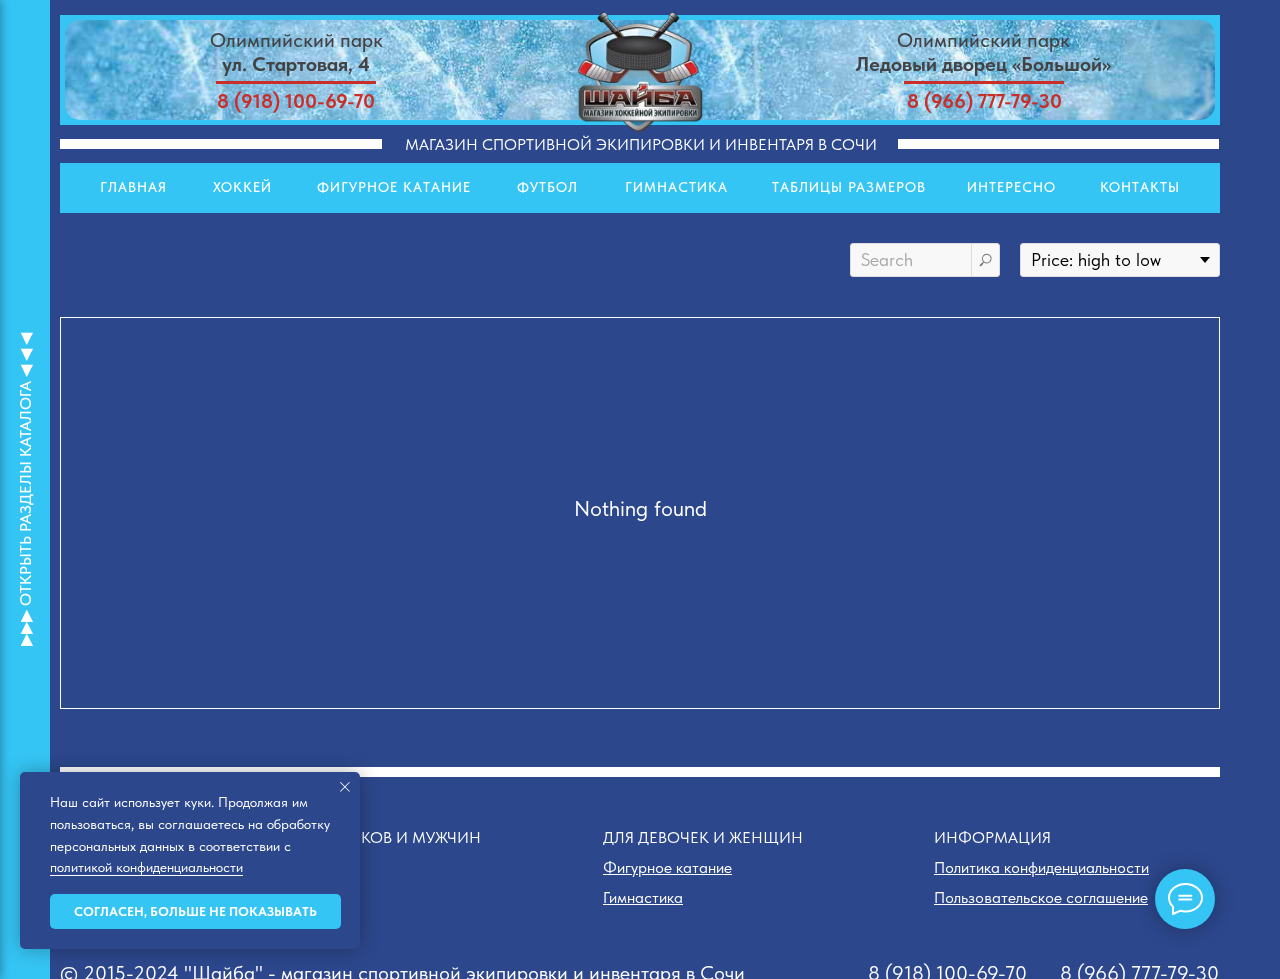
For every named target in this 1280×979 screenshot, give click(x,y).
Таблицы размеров (849, 187)
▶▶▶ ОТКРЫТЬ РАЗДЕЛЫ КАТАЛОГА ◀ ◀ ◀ (25, 489)
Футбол (547, 187)
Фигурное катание (394, 187)
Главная (133, 187)
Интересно (1011, 187)
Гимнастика (676, 187)
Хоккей (242, 187)
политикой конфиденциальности (146, 867)
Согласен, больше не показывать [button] (195, 911)
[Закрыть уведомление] (345, 787)
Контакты (1140, 187)
